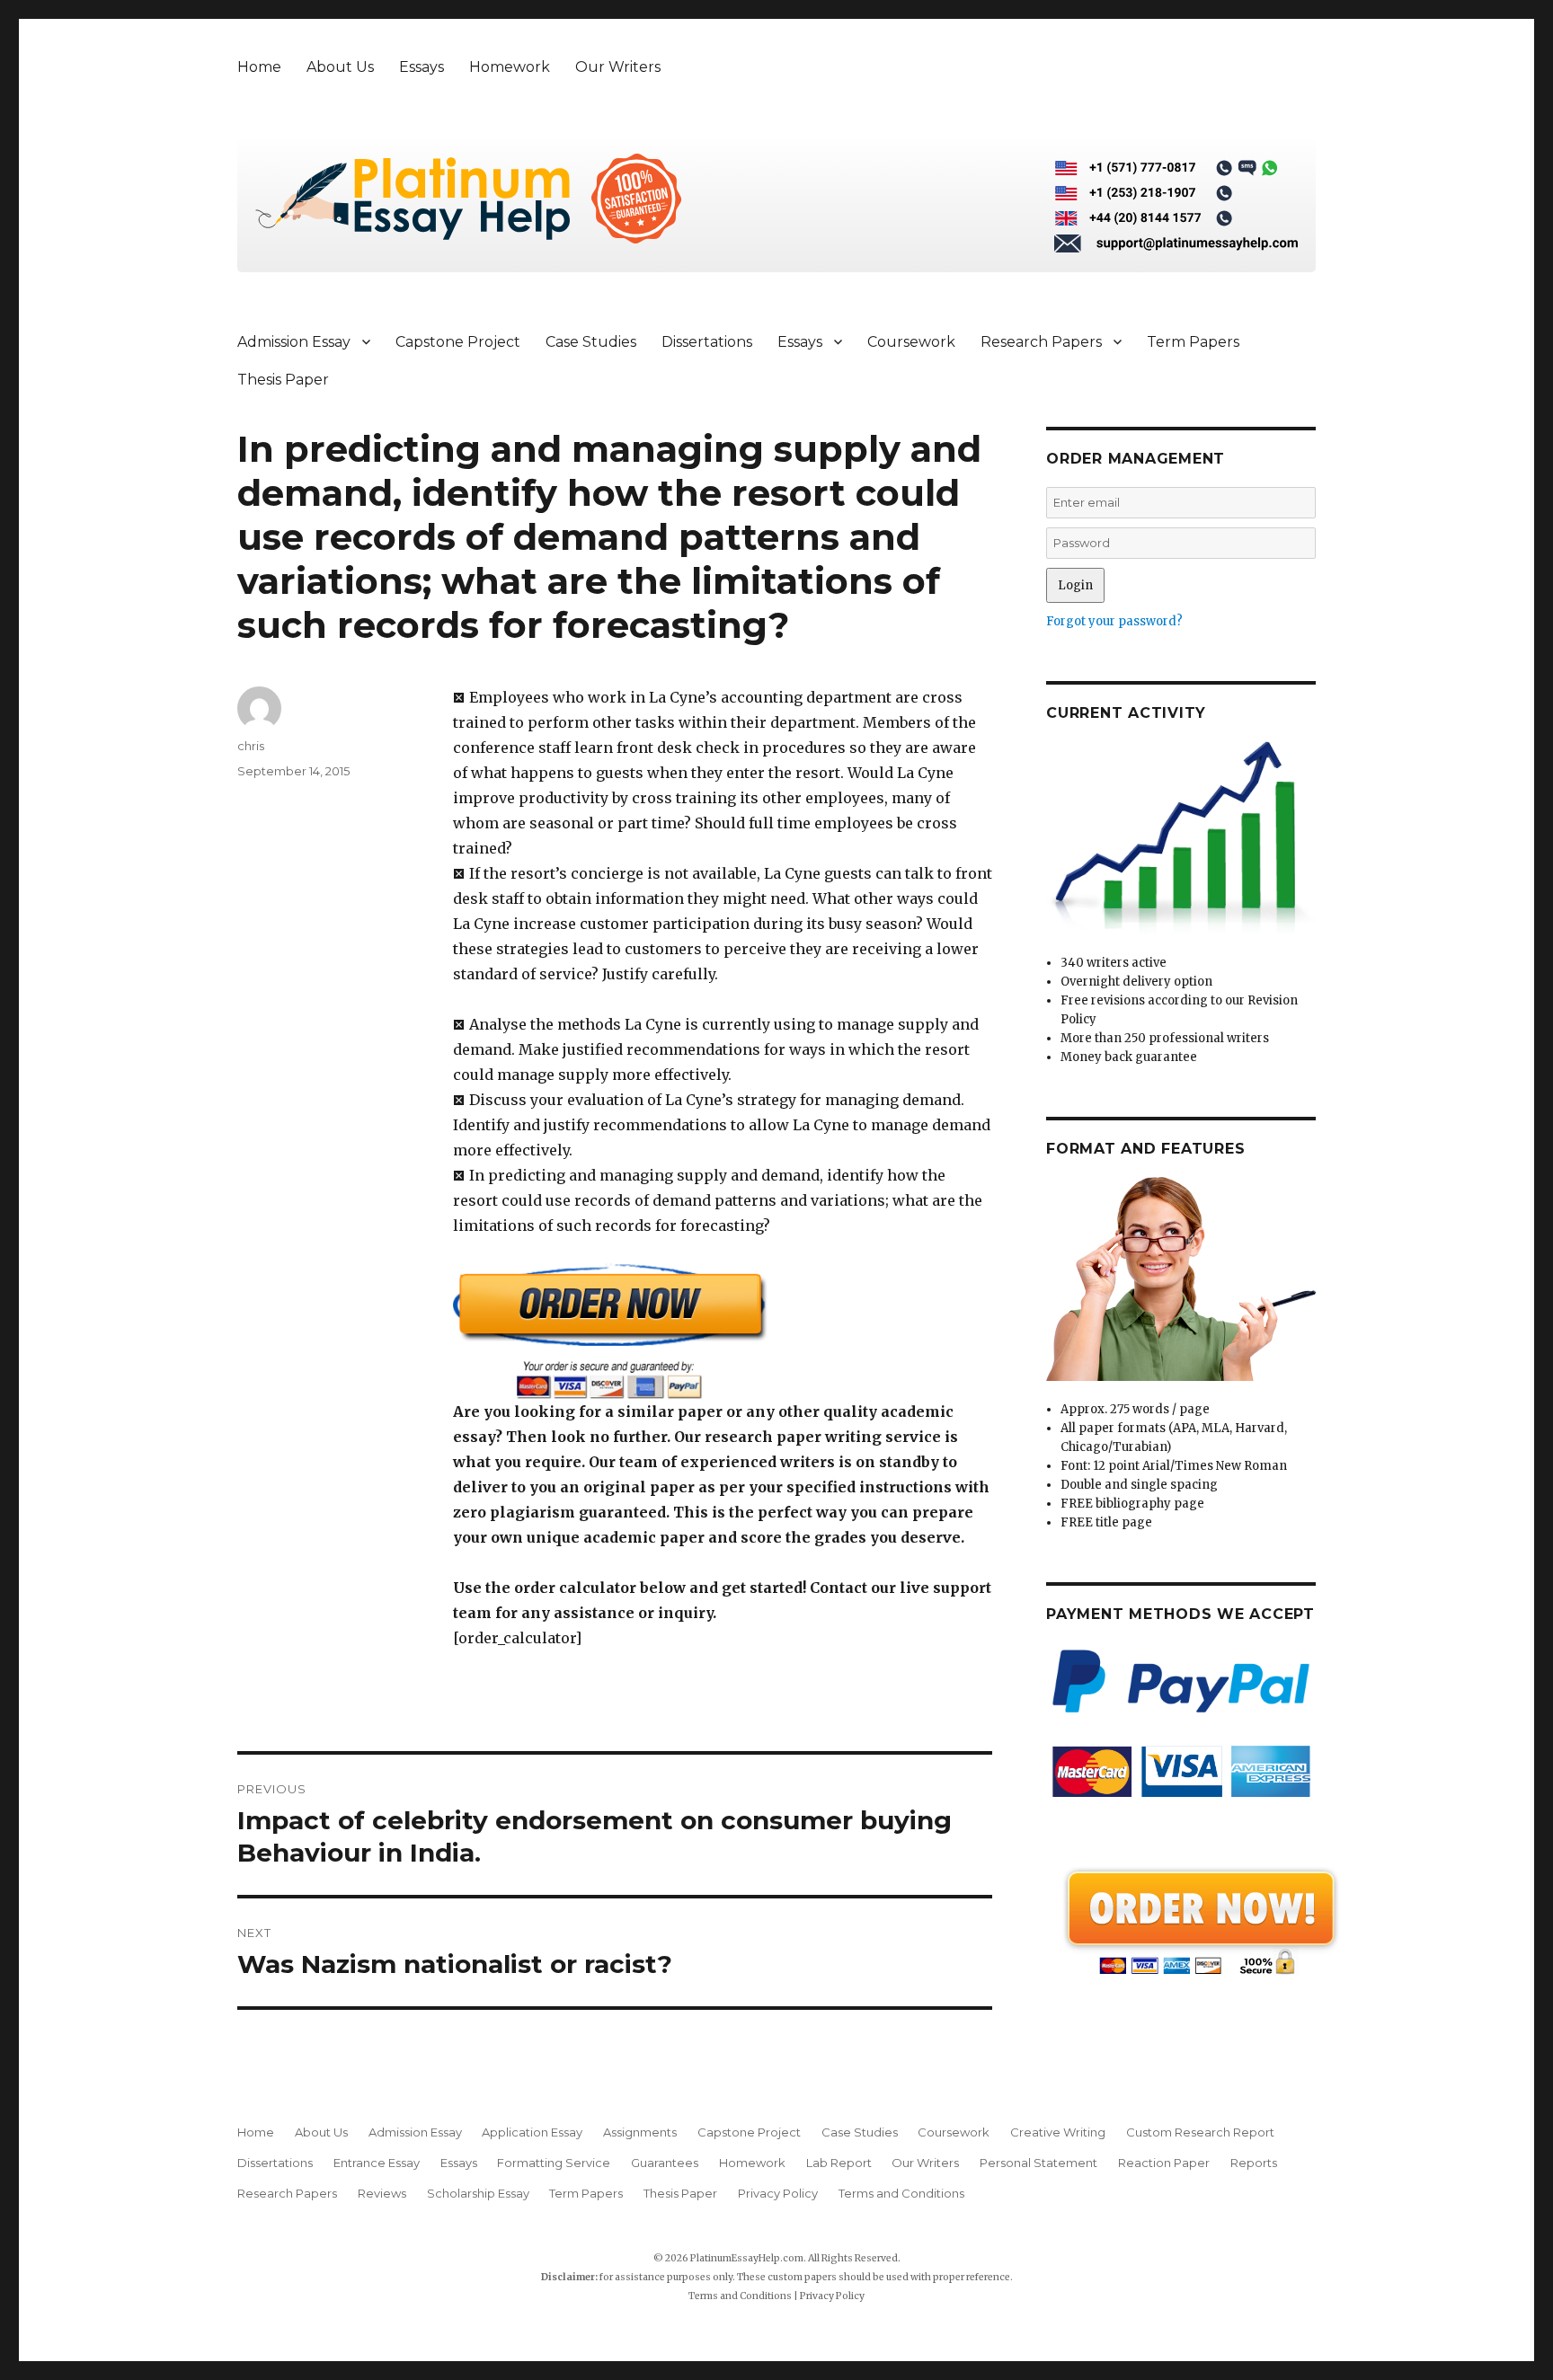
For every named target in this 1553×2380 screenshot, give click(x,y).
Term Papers (1193, 342)
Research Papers (1041, 342)
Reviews (382, 2193)
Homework (510, 67)
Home (259, 67)
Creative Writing (1058, 2132)
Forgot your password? (1114, 621)
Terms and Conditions (901, 2193)
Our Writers (618, 67)
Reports (1254, 2163)
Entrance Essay (377, 2163)
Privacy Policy (778, 2193)
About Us (340, 67)
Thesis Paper (283, 380)
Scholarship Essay (478, 2193)
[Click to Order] (723, 1331)
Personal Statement (1038, 2163)
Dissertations (707, 342)
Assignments (640, 2132)
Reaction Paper (1164, 2163)
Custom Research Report (1200, 2132)
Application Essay (532, 2132)
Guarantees (665, 2163)
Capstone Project (458, 342)
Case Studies (591, 342)
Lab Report (839, 2163)
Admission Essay (294, 342)
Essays (422, 67)
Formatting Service (554, 2163)
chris (251, 746)
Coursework (911, 342)
